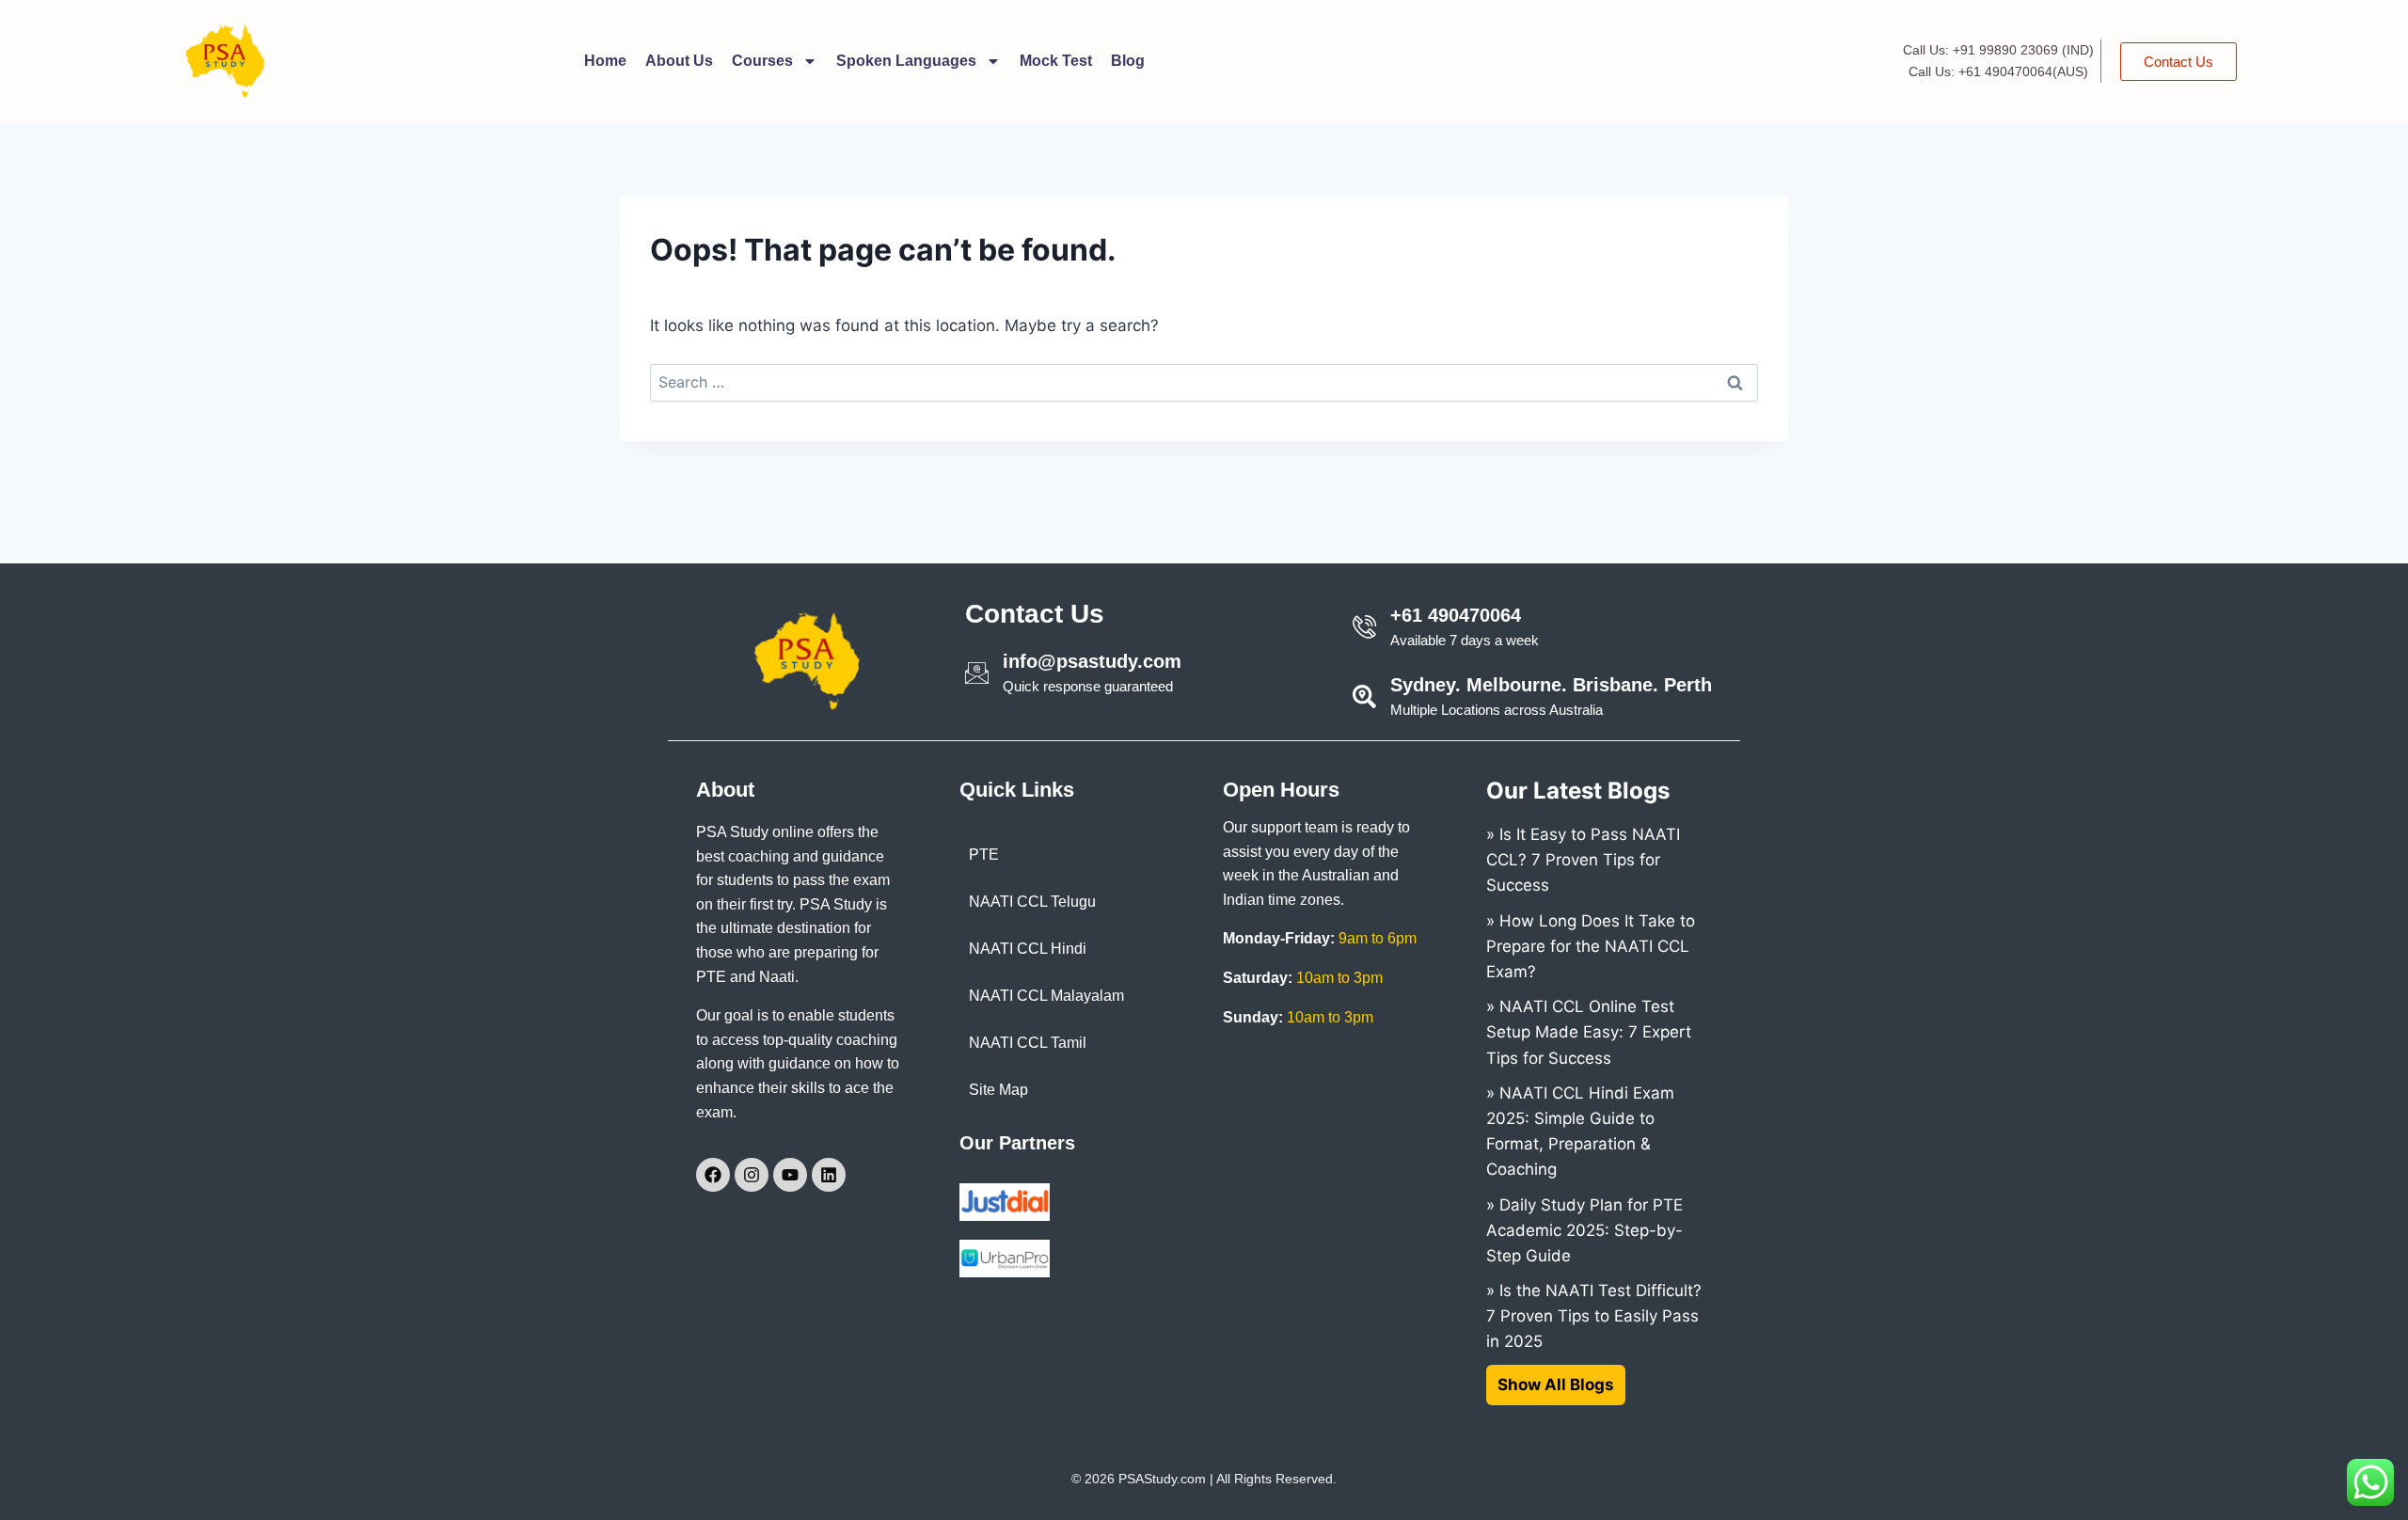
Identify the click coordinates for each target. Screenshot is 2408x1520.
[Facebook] (713, 1175)
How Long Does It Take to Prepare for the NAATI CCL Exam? (1591, 946)
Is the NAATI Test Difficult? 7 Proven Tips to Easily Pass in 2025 (1594, 1316)
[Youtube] (790, 1175)
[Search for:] (1204, 382)
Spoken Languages (906, 61)
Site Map (998, 1090)
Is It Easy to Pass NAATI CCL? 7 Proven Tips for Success (1583, 860)
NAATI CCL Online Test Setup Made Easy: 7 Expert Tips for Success (1589, 1032)
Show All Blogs (1556, 1385)
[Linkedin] (829, 1175)
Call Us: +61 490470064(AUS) (1998, 71)
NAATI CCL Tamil (1028, 1043)
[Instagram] (752, 1175)
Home (605, 61)
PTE (984, 855)
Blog (1128, 61)
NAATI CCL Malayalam (1046, 996)
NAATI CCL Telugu (1032, 902)
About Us (679, 61)
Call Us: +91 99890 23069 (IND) (1998, 50)
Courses (762, 61)
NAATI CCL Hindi (1028, 949)
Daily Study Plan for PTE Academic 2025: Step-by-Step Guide (1584, 1230)
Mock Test (1056, 61)
